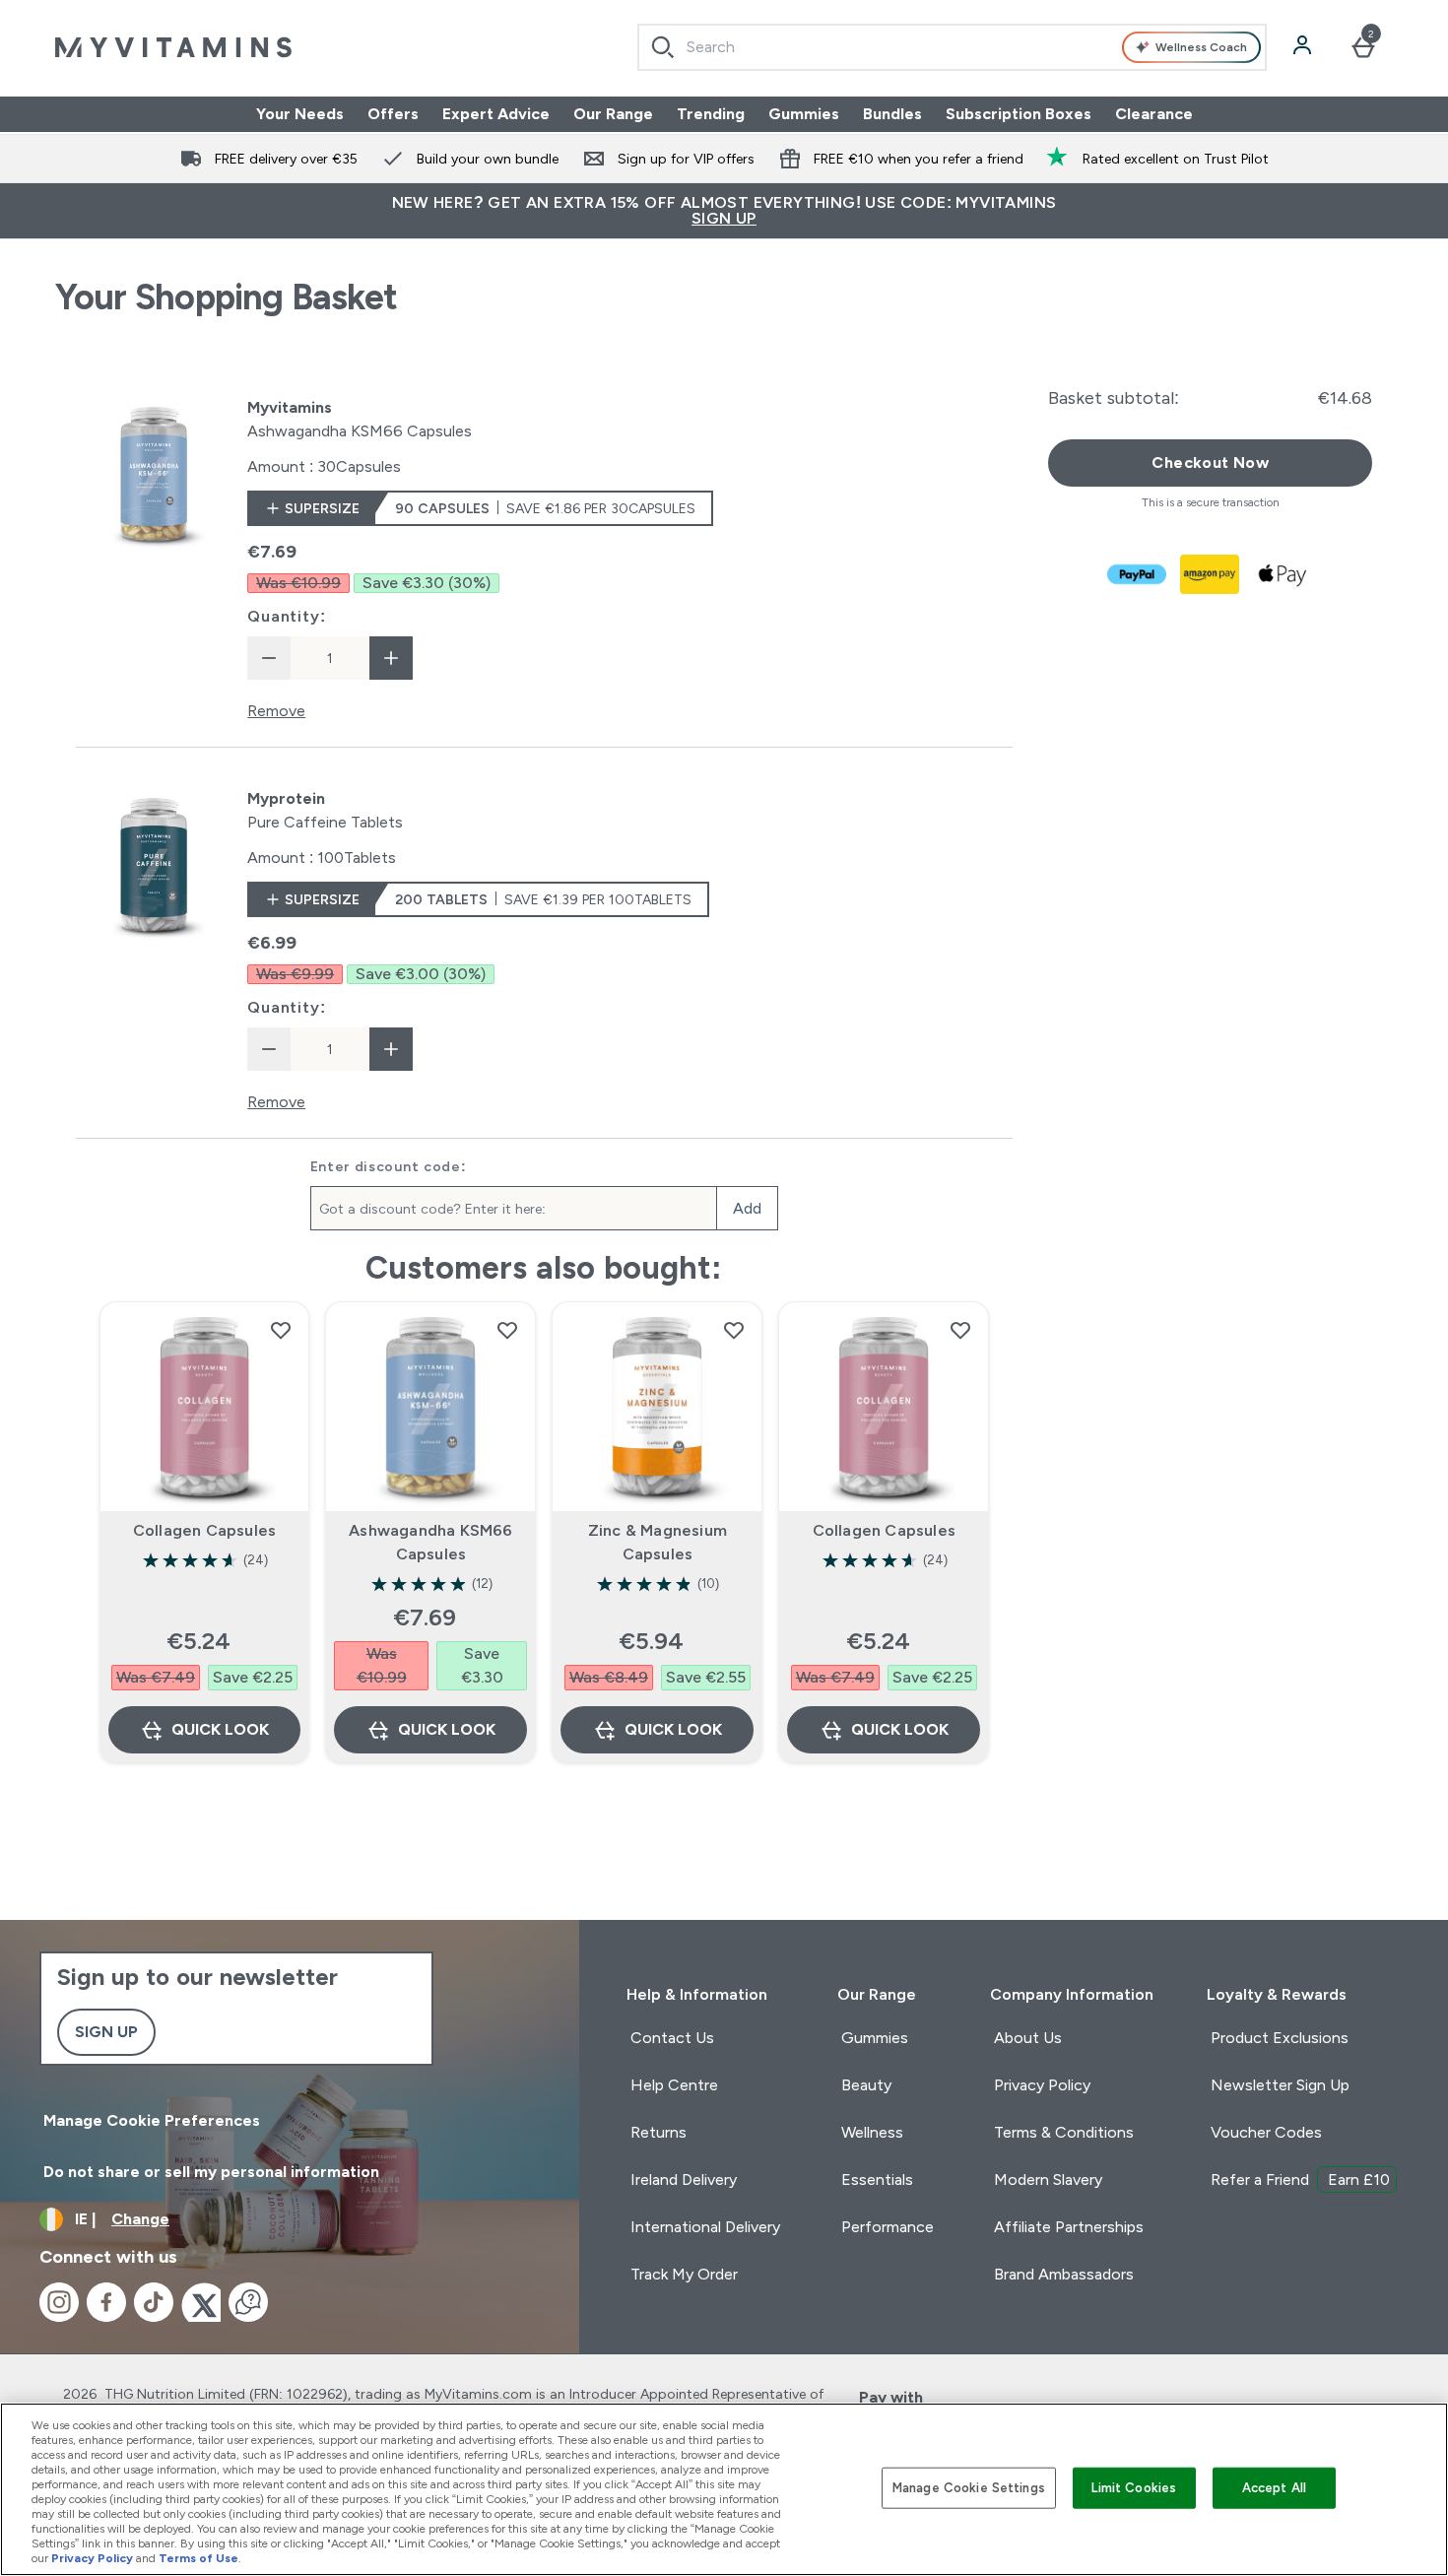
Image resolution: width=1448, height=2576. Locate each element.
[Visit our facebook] (106, 2302)
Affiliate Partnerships (1069, 2227)
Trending (711, 114)
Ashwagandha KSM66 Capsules (430, 1542)
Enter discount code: (389, 1166)
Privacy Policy (1042, 2085)
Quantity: (286, 616)
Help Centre (674, 2085)
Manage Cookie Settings (969, 2488)
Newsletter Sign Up (1280, 2085)
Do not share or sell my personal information (211, 2172)
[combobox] (952, 47)
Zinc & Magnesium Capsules (658, 1542)
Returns (658, 2132)
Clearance (1154, 114)
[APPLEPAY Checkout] (1283, 574)
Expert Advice (496, 114)
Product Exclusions (1280, 2038)
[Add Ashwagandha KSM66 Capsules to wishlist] (507, 1330)
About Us (1028, 2038)
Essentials (877, 2180)
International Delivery (705, 2227)
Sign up (106, 2032)
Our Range (613, 114)
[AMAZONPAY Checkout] (1211, 574)
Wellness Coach (1201, 47)
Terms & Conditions (1064, 2132)
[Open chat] (248, 2302)
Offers (393, 114)
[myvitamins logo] (173, 47)
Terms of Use (198, 2558)
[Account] (1304, 47)
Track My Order (684, 2274)
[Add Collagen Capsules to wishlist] (281, 1330)
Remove (276, 711)
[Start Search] (663, 47)
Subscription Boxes (1019, 114)
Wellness (872, 2132)
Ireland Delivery (684, 2180)
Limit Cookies (1134, 2488)
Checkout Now (1210, 462)
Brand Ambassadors (1064, 2274)
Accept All (1274, 2488)
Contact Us (672, 2038)
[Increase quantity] (391, 658)
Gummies (804, 114)
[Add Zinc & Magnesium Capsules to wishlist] (734, 1330)
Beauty (866, 2085)
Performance (888, 2227)
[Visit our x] (201, 2302)
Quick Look (220, 1729)
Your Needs (300, 114)
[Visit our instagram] (59, 2302)
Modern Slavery (1048, 2180)
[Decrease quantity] (269, 658)
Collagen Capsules (204, 1530)
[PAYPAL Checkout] (1138, 574)
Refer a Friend (1300, 2180)
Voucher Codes (1266, 2132)
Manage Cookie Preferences (152, 2120)
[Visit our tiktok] (154, 2302)
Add (747, 1208)
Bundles (892, 114)
